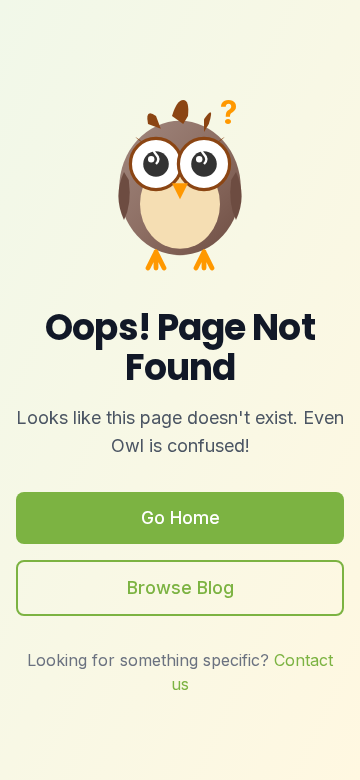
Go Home (180, 517)
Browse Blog (180, 587)
